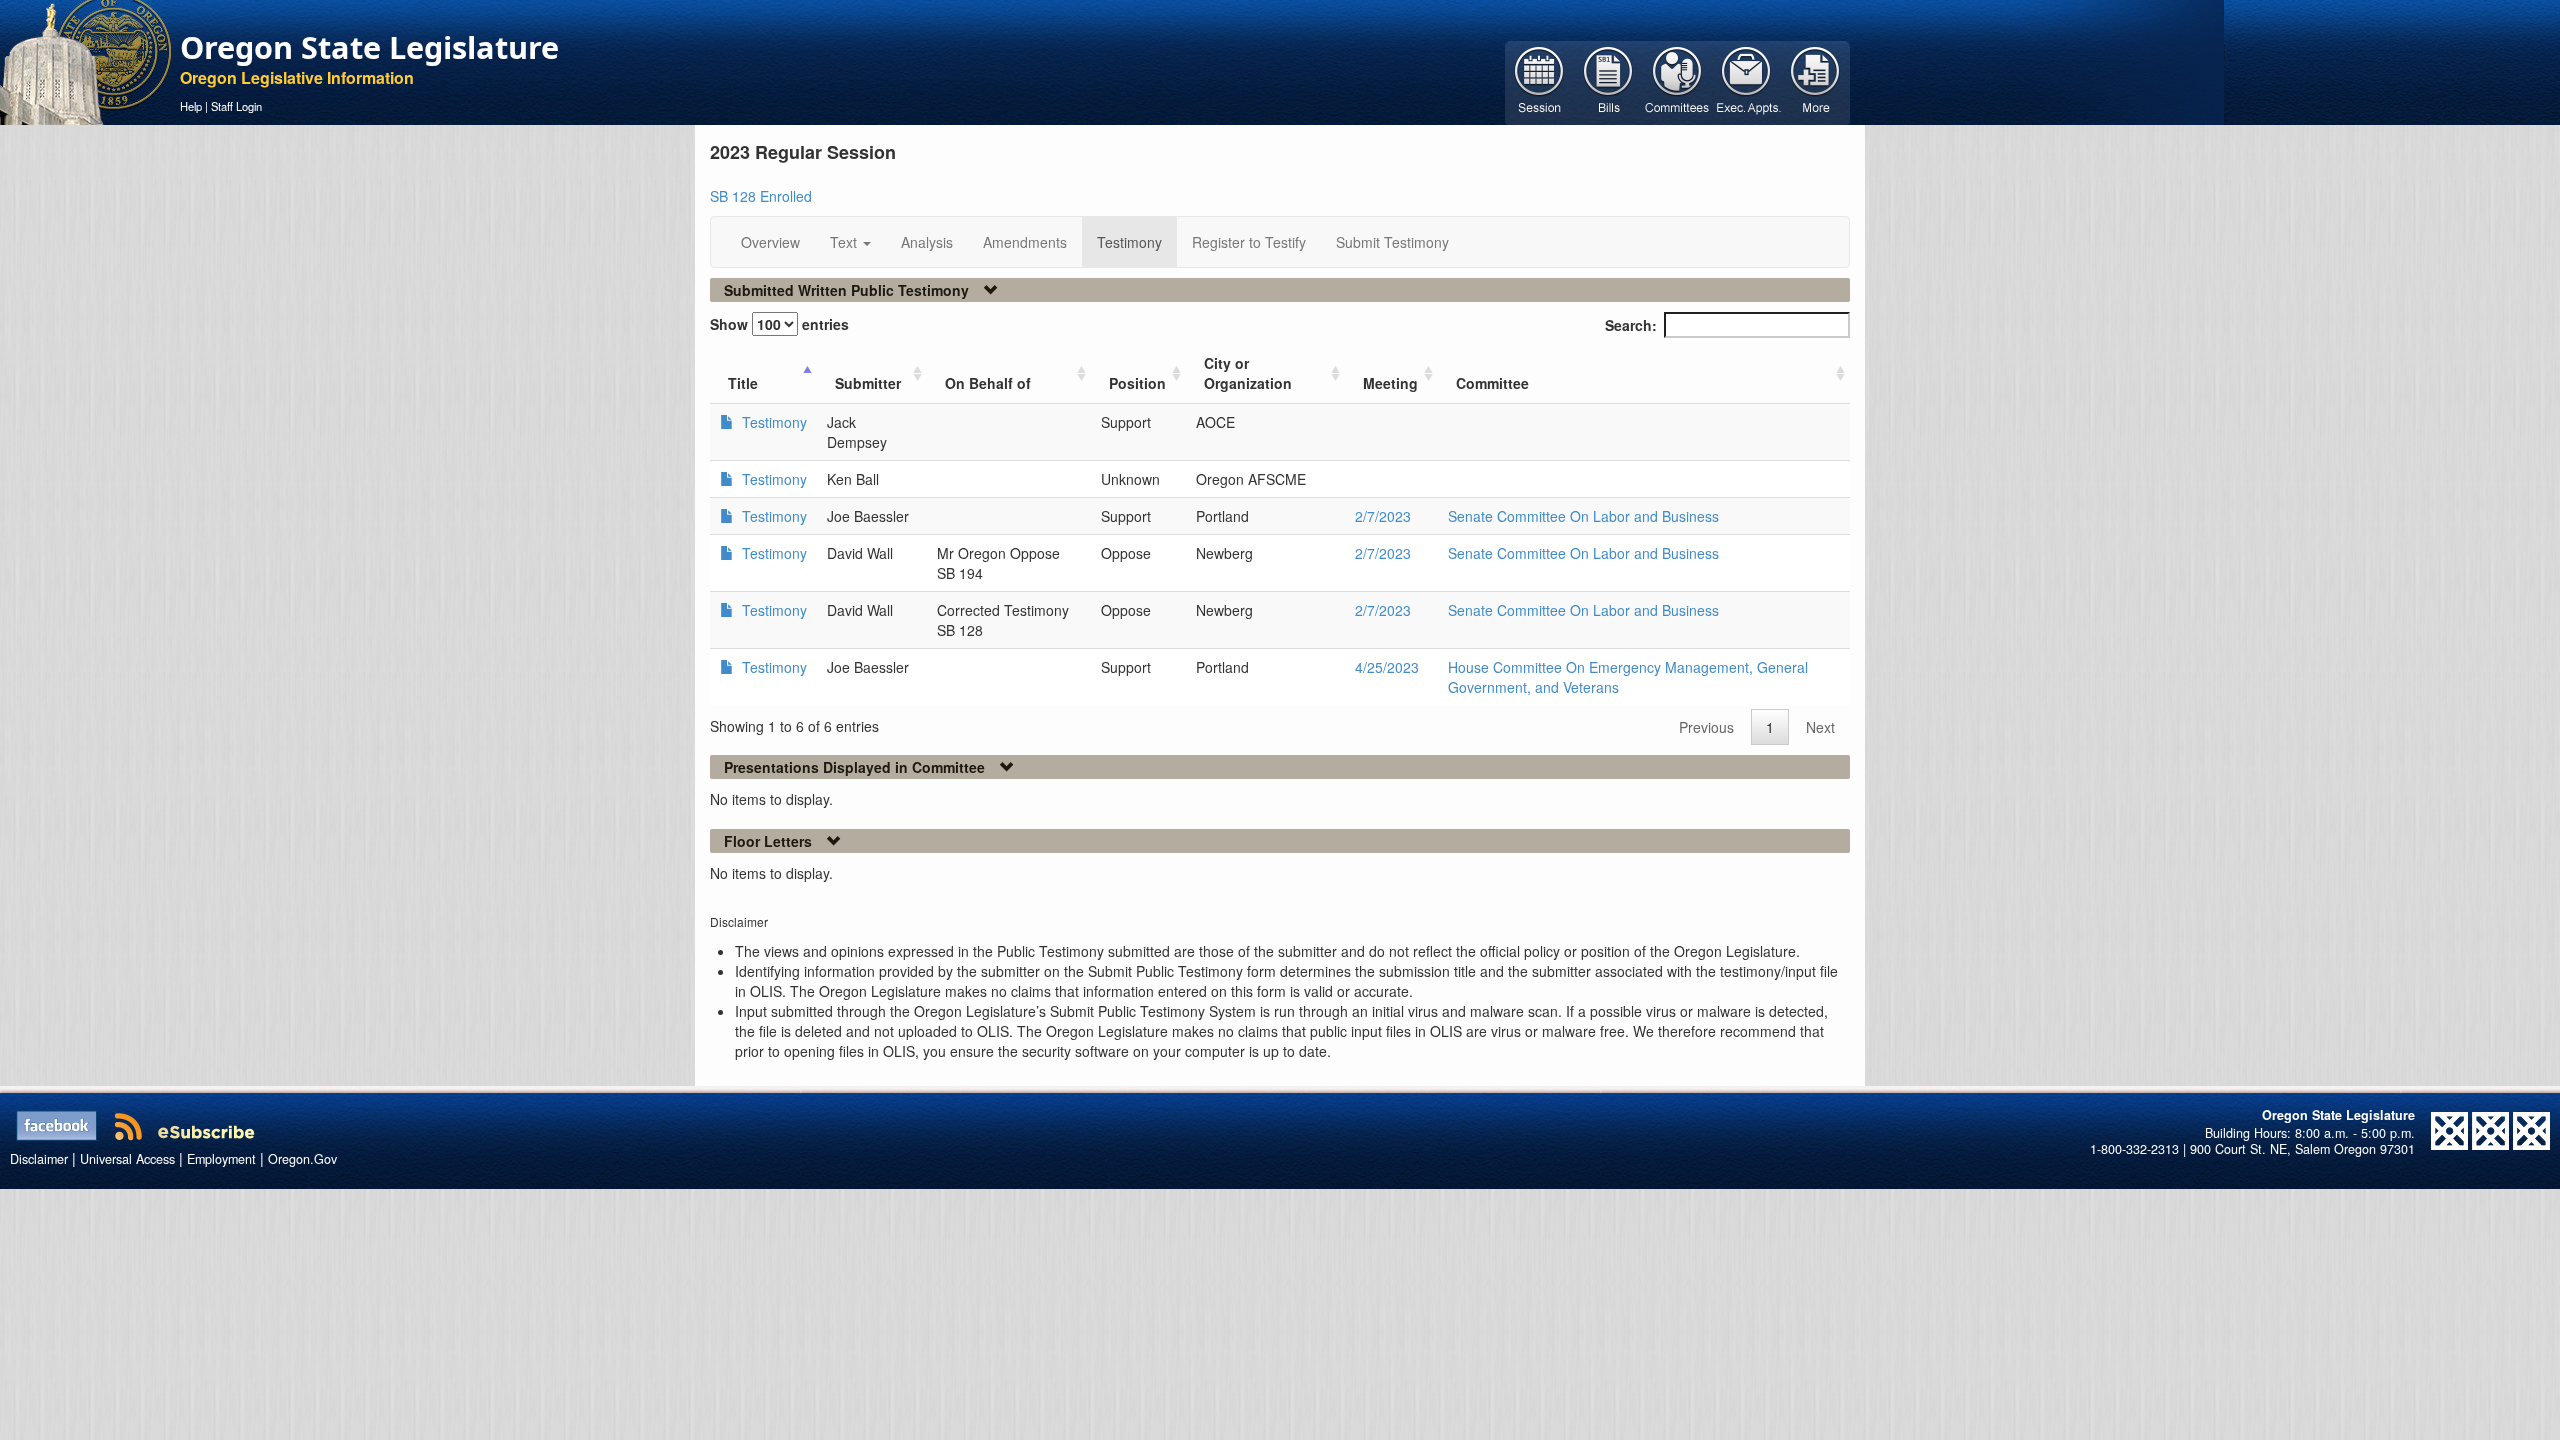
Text (845, 242)
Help (191, 106)
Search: (1631, 325)
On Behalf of (988, 383)
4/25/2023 (1387, 667)
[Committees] (1677, 81)
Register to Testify (1249, 242)
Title (743, 383)
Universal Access (127, 1159)
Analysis (927, 242)
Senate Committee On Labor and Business (1583, 516)
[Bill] (1608, 81)
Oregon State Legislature (369, 47)
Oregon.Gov (302, 1159)
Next (1820, 727)
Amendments (1025, 242)
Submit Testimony (1392, 242)
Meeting (1390, 383)
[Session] (1539, 81)
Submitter (868, 383)
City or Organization (1248, 373)
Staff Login (236, 106)
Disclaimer (39, 1159)
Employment (221, 1159)
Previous (1706, 727)
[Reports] (1815, 81)
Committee (1492, 383)
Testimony (1129, 242)
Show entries (779, 324)
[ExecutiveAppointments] (1746, 81)
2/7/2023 (1383, 516)
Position (1137, 383)
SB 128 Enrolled (761, 196)
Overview (770, 242)
